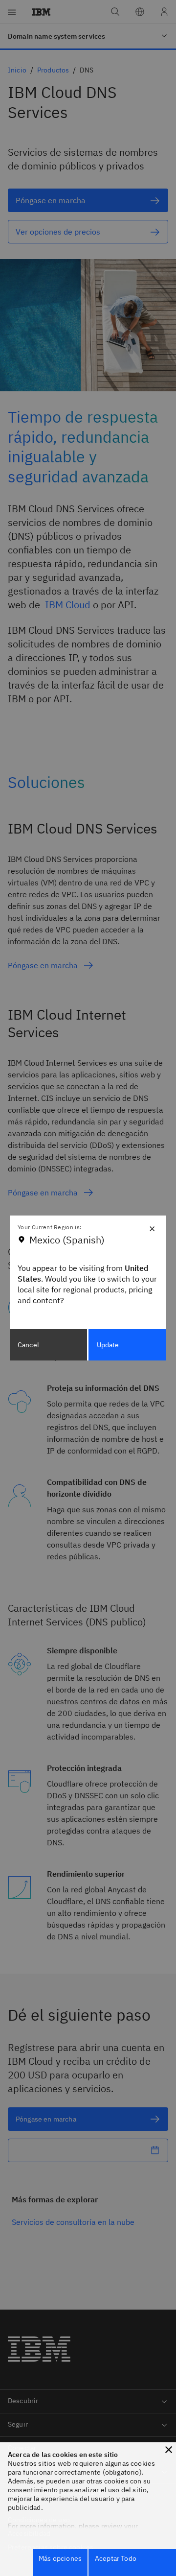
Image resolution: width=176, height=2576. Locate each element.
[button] (169, 2450)
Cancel (28, 1345)
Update (108, 1345)
